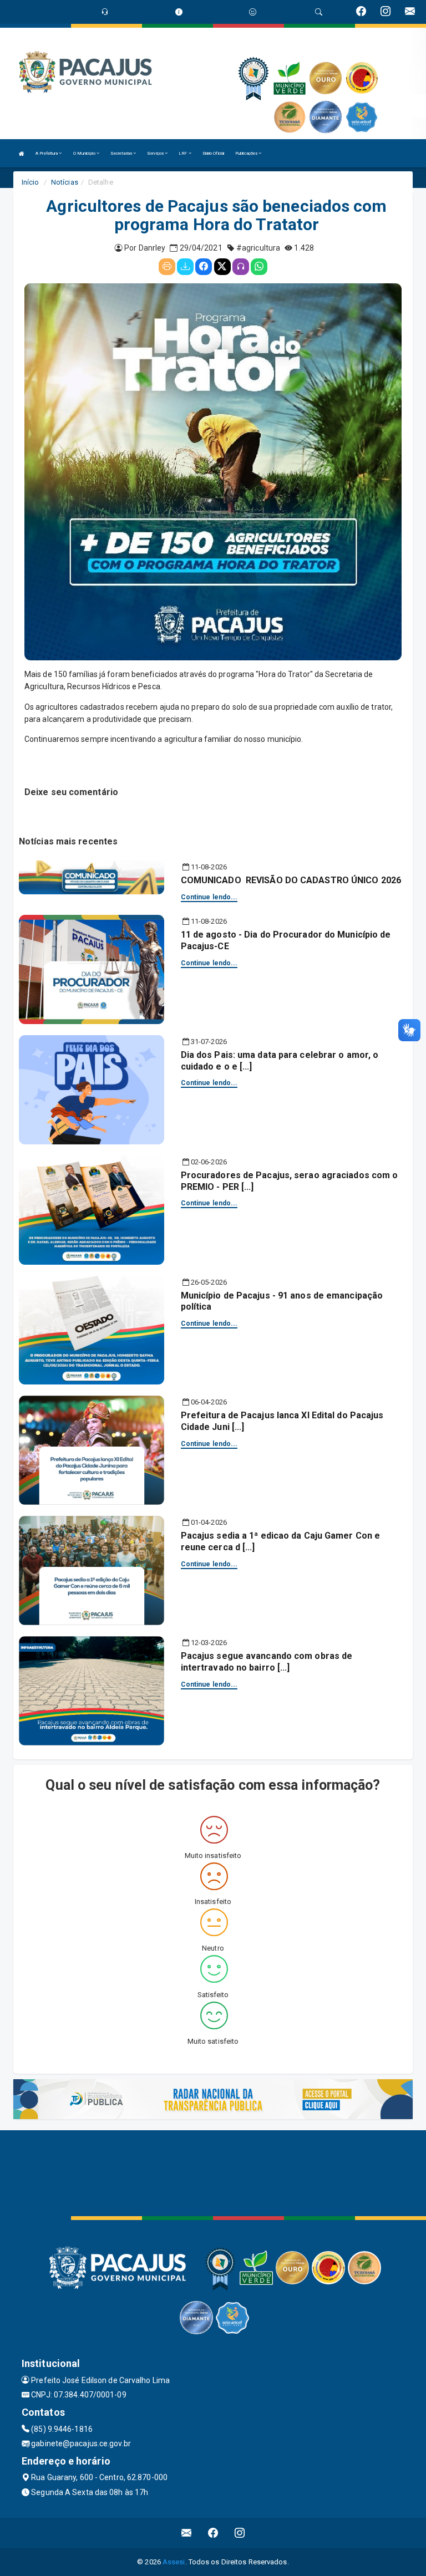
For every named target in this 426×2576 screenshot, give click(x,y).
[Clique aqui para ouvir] (241, 267)
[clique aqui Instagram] (240, 2533)
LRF (183, 153)
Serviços (156, 153)
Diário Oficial (213, 153)
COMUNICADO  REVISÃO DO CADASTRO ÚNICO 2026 (291, 880)
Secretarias (122, 153)
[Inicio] (22, 153)
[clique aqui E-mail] (187, 2533)
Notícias (65, 182)
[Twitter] (222, 267)
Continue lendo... (209, 897)
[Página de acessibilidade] (253, 12)
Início (31, 182)
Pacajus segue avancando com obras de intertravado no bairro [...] (267, 1662)
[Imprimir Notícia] (167, 267)
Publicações (247, 153)
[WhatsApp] (259, 267)
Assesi (174, 2562)
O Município (85, 153)
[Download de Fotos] (185, 267)
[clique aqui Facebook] (213, 2533)
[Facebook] (204, 267)
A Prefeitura (47, 153)
